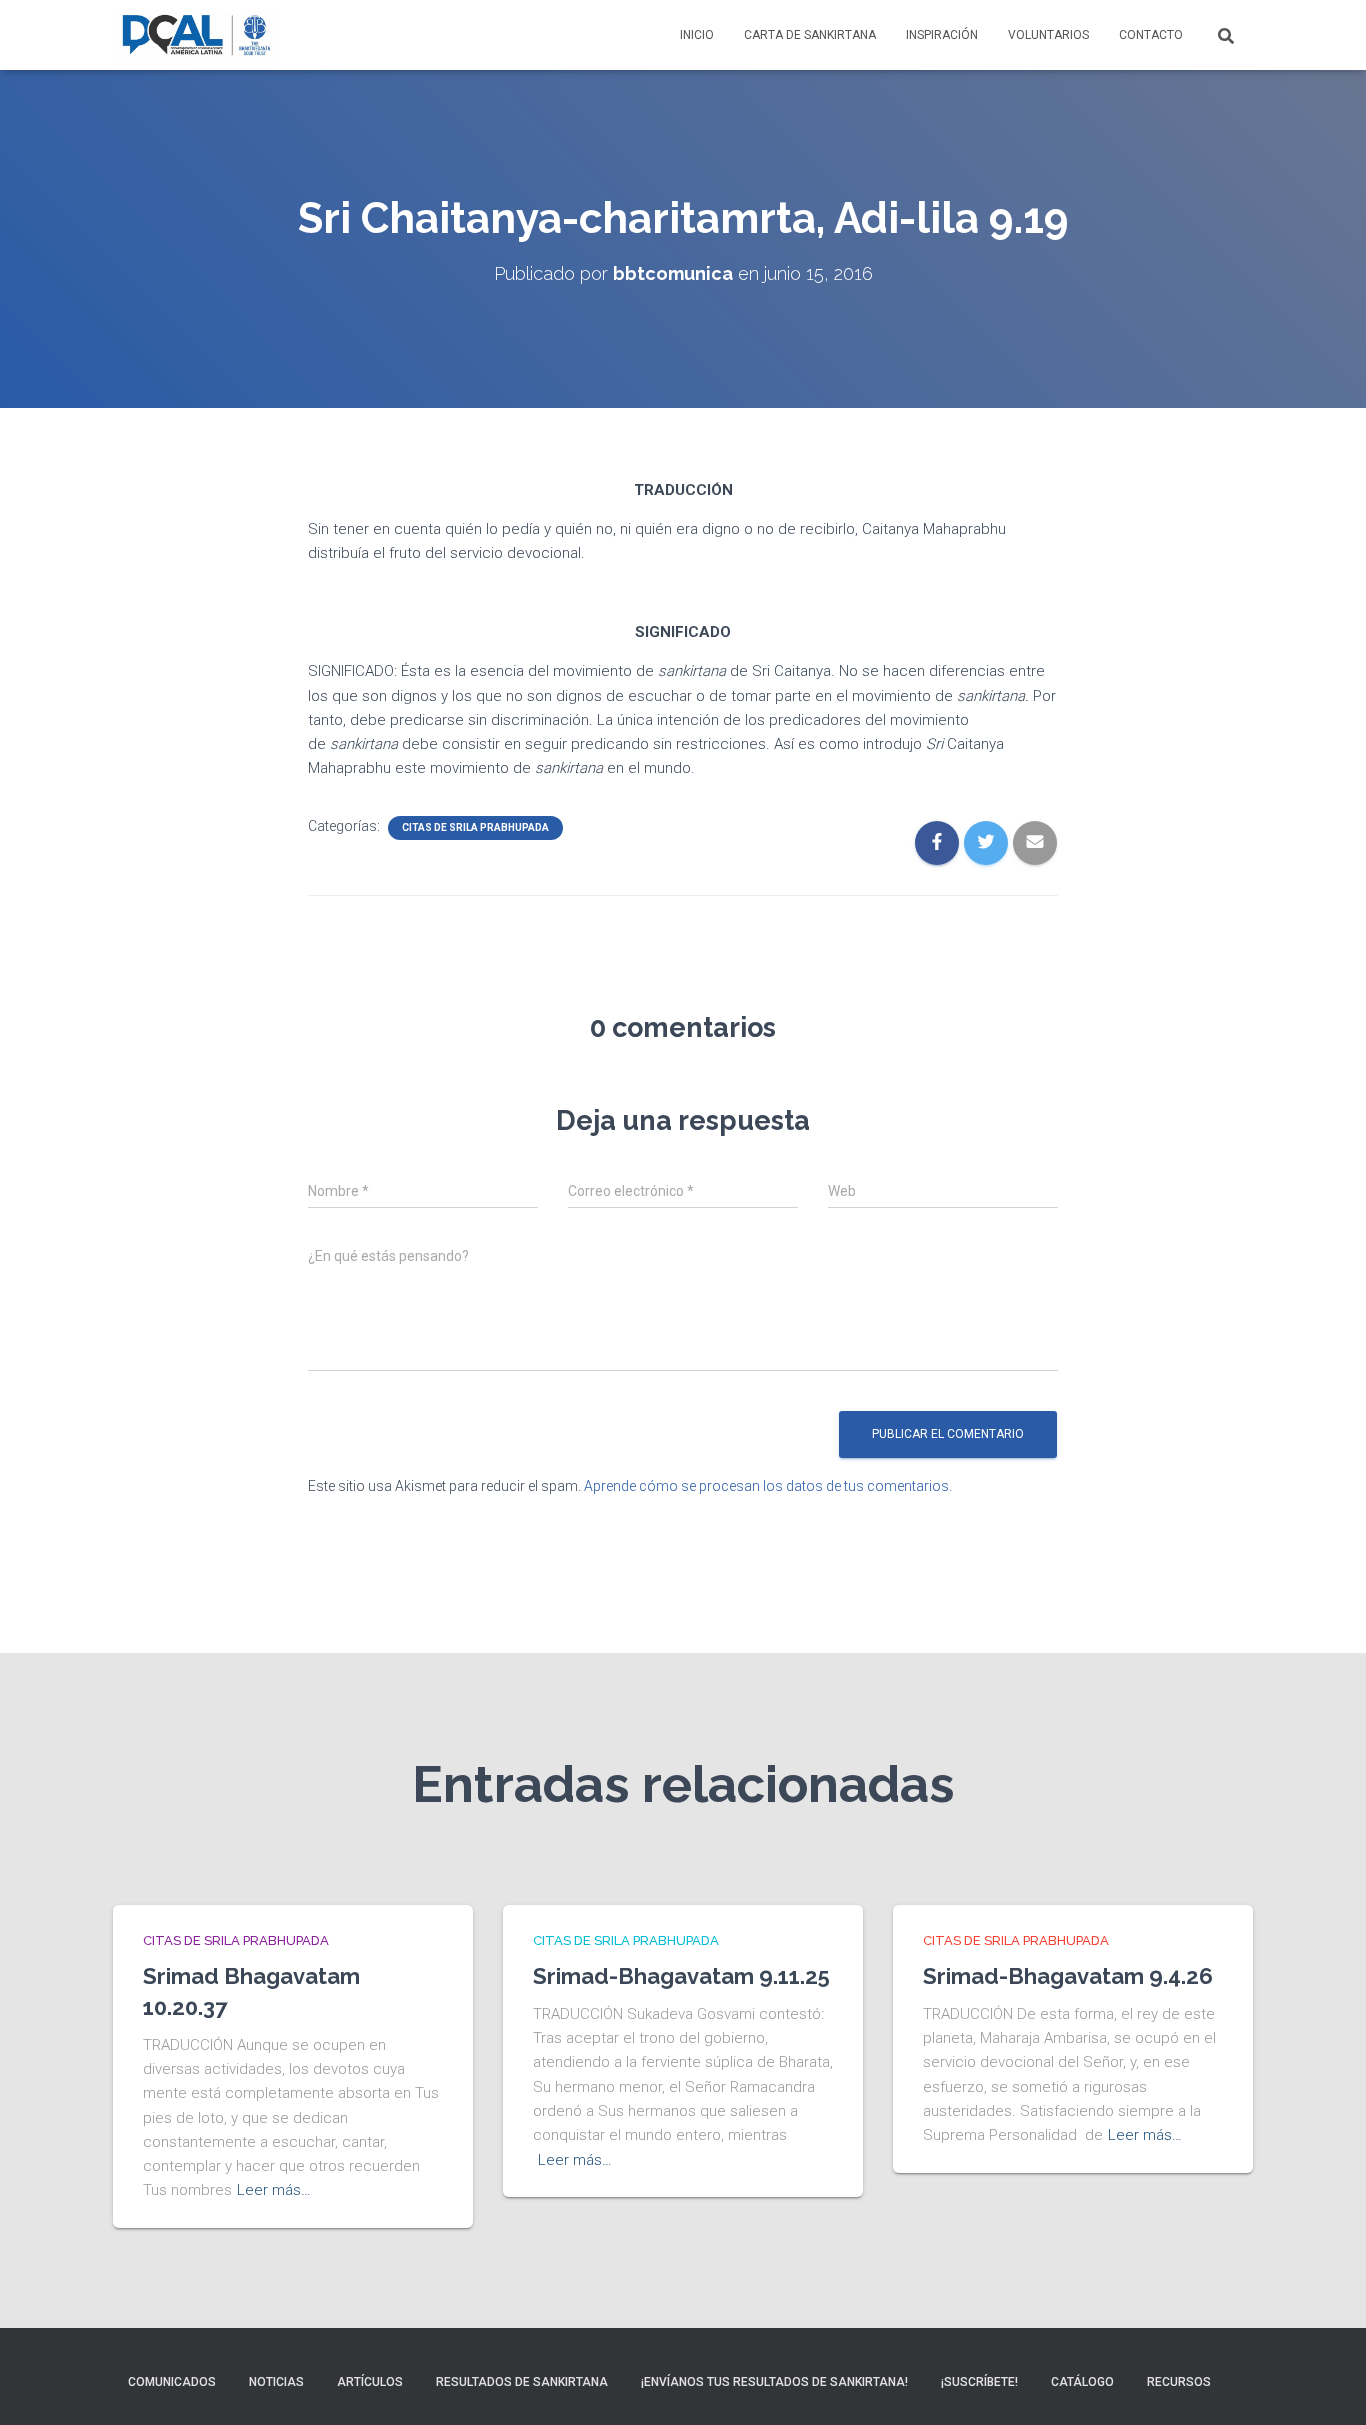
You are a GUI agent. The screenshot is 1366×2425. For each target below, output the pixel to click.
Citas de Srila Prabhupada (475, 827)
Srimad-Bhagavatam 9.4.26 (1068, 1976)
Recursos (1179, 2382)
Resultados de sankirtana (522, 2382)
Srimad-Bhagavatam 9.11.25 (681, 1976)
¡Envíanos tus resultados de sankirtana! (774, 2382)
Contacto (1151, 35)
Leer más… (274, 2190)
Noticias (276, 2382)
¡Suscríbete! (979, 2382)
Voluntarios (1048, 35)
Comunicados (172, 2382)
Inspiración (942, 35)
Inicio (697, 35)
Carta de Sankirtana (810, 35)
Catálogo (1082, 2382)
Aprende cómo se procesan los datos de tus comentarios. (768, 1486)
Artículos (370, 2382)
